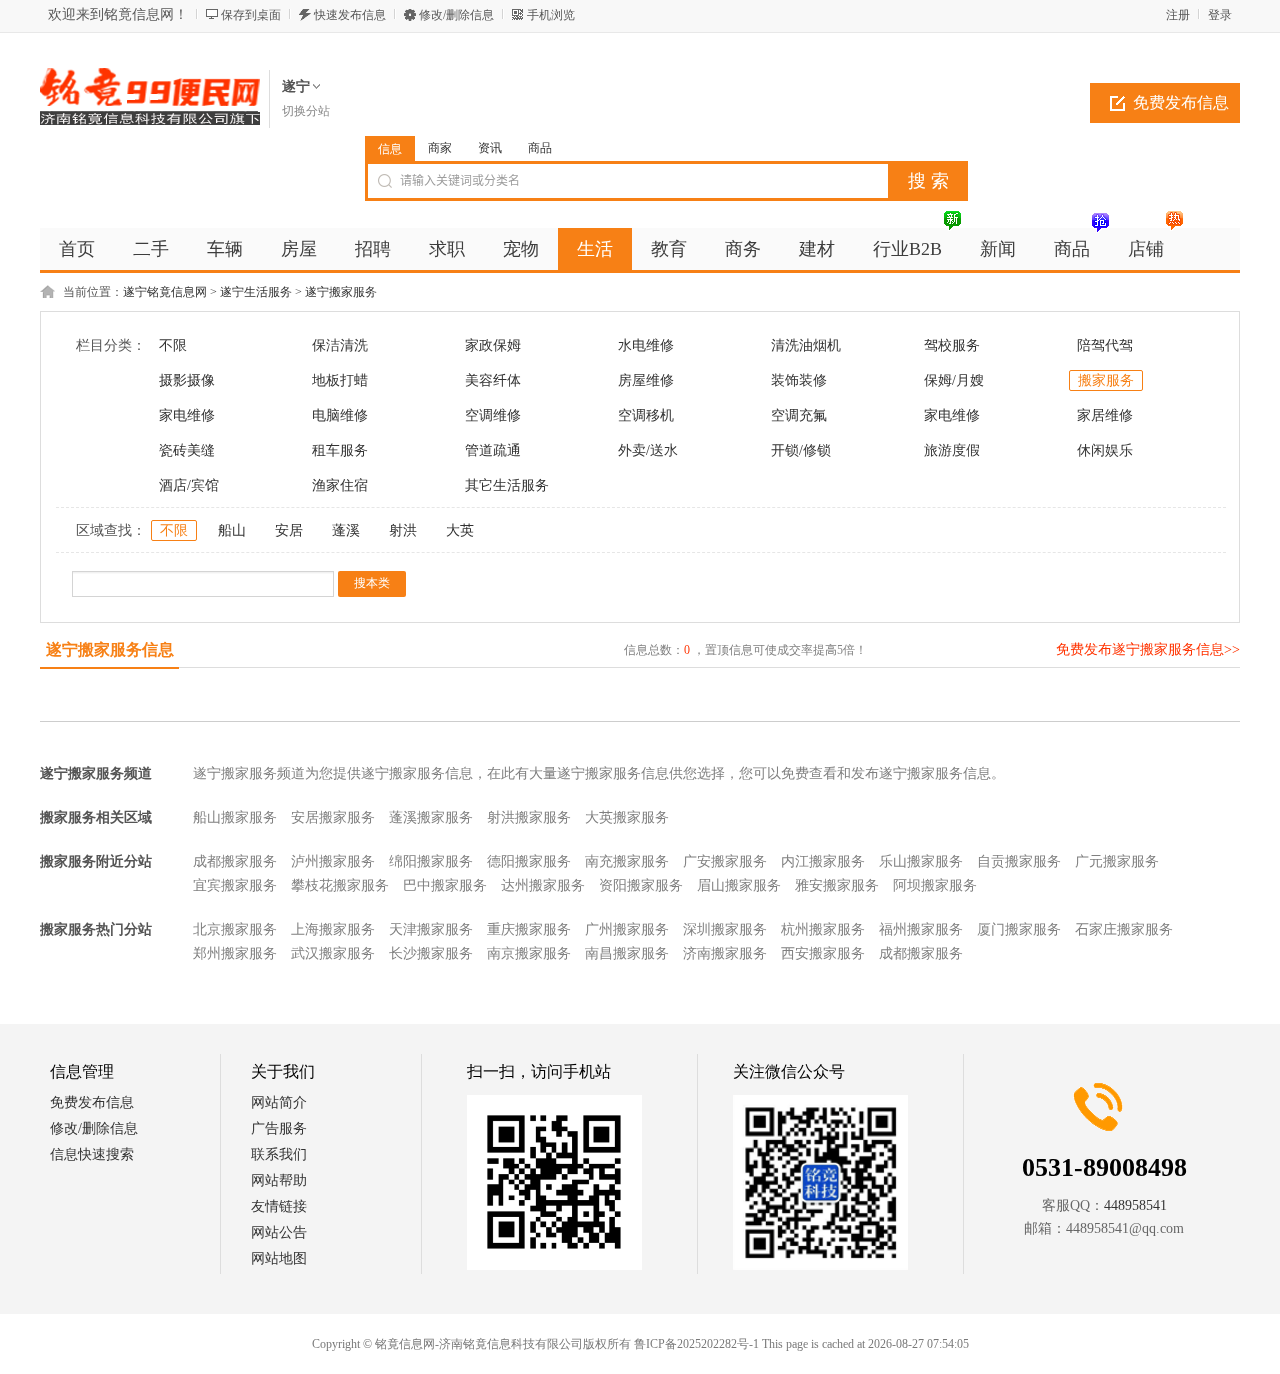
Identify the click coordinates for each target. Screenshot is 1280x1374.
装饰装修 (799, 380)
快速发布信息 (350, 15)
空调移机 (646, 415)
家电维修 (187, 415)
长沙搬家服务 (431, 953)
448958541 (1135, 1205)
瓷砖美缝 (187, 450)
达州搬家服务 (543, 885)
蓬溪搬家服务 (431, 817)
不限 (173, 345)
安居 (289, 530)
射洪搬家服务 (529, 817)
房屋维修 (646, 380)
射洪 (403, 530)
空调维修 (493, 415)
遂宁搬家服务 (341, 292)
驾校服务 (952, 345)
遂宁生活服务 (256, 292)
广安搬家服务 (725, 861)
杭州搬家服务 (823, 929)
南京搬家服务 (529, 953)
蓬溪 (346, 530)
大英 (460, 530)
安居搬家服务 (333, 817)
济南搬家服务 (725, 953)
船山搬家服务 (235, 817)
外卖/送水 (648, 450)
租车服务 (340, 450)
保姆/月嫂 (954, 380)
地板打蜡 (340, 380)
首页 (77, 249)
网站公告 (279, 1232)
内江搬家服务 (823, 861)
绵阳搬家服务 (431, 861)
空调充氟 (799, 415)
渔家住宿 (340, 485)
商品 (540, 148)
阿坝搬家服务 (935, 885)
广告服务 (279, 1128)
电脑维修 (340, 415)
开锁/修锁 (801, 450)
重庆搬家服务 (529, 929)
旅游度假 (952, 450)
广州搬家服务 (627, 929)
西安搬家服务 (823, 953)
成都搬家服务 (235, 861)
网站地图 (279, 1258)
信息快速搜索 (92, 1154)
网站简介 (279, 1102)
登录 (1220, 15)
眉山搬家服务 (739, 885)
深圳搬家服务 (725, 929)
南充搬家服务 (627, 861)
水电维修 (646, 345)
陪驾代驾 (1105, 345)
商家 (440, 148)
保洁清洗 (340, 345)
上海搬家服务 (333, 929)
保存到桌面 (251, 15)
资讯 (490, 148)
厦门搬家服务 (1019, 929)
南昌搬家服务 (627, 953)
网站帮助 (279, 1180)
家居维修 (1105, 415)
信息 (390, 149)
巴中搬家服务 (445, 885)
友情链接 (279, 1206)
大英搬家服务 (627, 817)
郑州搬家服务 (235, 953)
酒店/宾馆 (189, 485)
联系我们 (279, 1154)
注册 (1178, 15)
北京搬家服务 (235, 929)
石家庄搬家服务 (1124, 929)
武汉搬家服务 (333, 953)
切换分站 (306, 111)
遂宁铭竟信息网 (165, 292)
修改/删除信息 (456, 15)
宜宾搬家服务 (235, 885)
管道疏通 (493, 450)
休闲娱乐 (1105, 450)
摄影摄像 (187, 380)
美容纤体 (493, 380)
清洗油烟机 (806, 345)
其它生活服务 (507, 485)
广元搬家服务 (1117, 861)
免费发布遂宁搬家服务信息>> (1148, 649)
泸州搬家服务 (333, 861)
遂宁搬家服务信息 (110, 649)
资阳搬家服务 (641, 885)
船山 (232, 530)
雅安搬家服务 (837, 885)
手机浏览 (551, 15)
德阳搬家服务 (529, 861)
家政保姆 (493, 345)
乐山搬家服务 (921, 861)
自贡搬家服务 (1019, 861)
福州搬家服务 (921, 929)
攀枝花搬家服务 (340, 885)
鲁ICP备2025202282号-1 (696, 1344)
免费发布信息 (1181, 102)
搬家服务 (1106, 380)
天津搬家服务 (431, 929)
